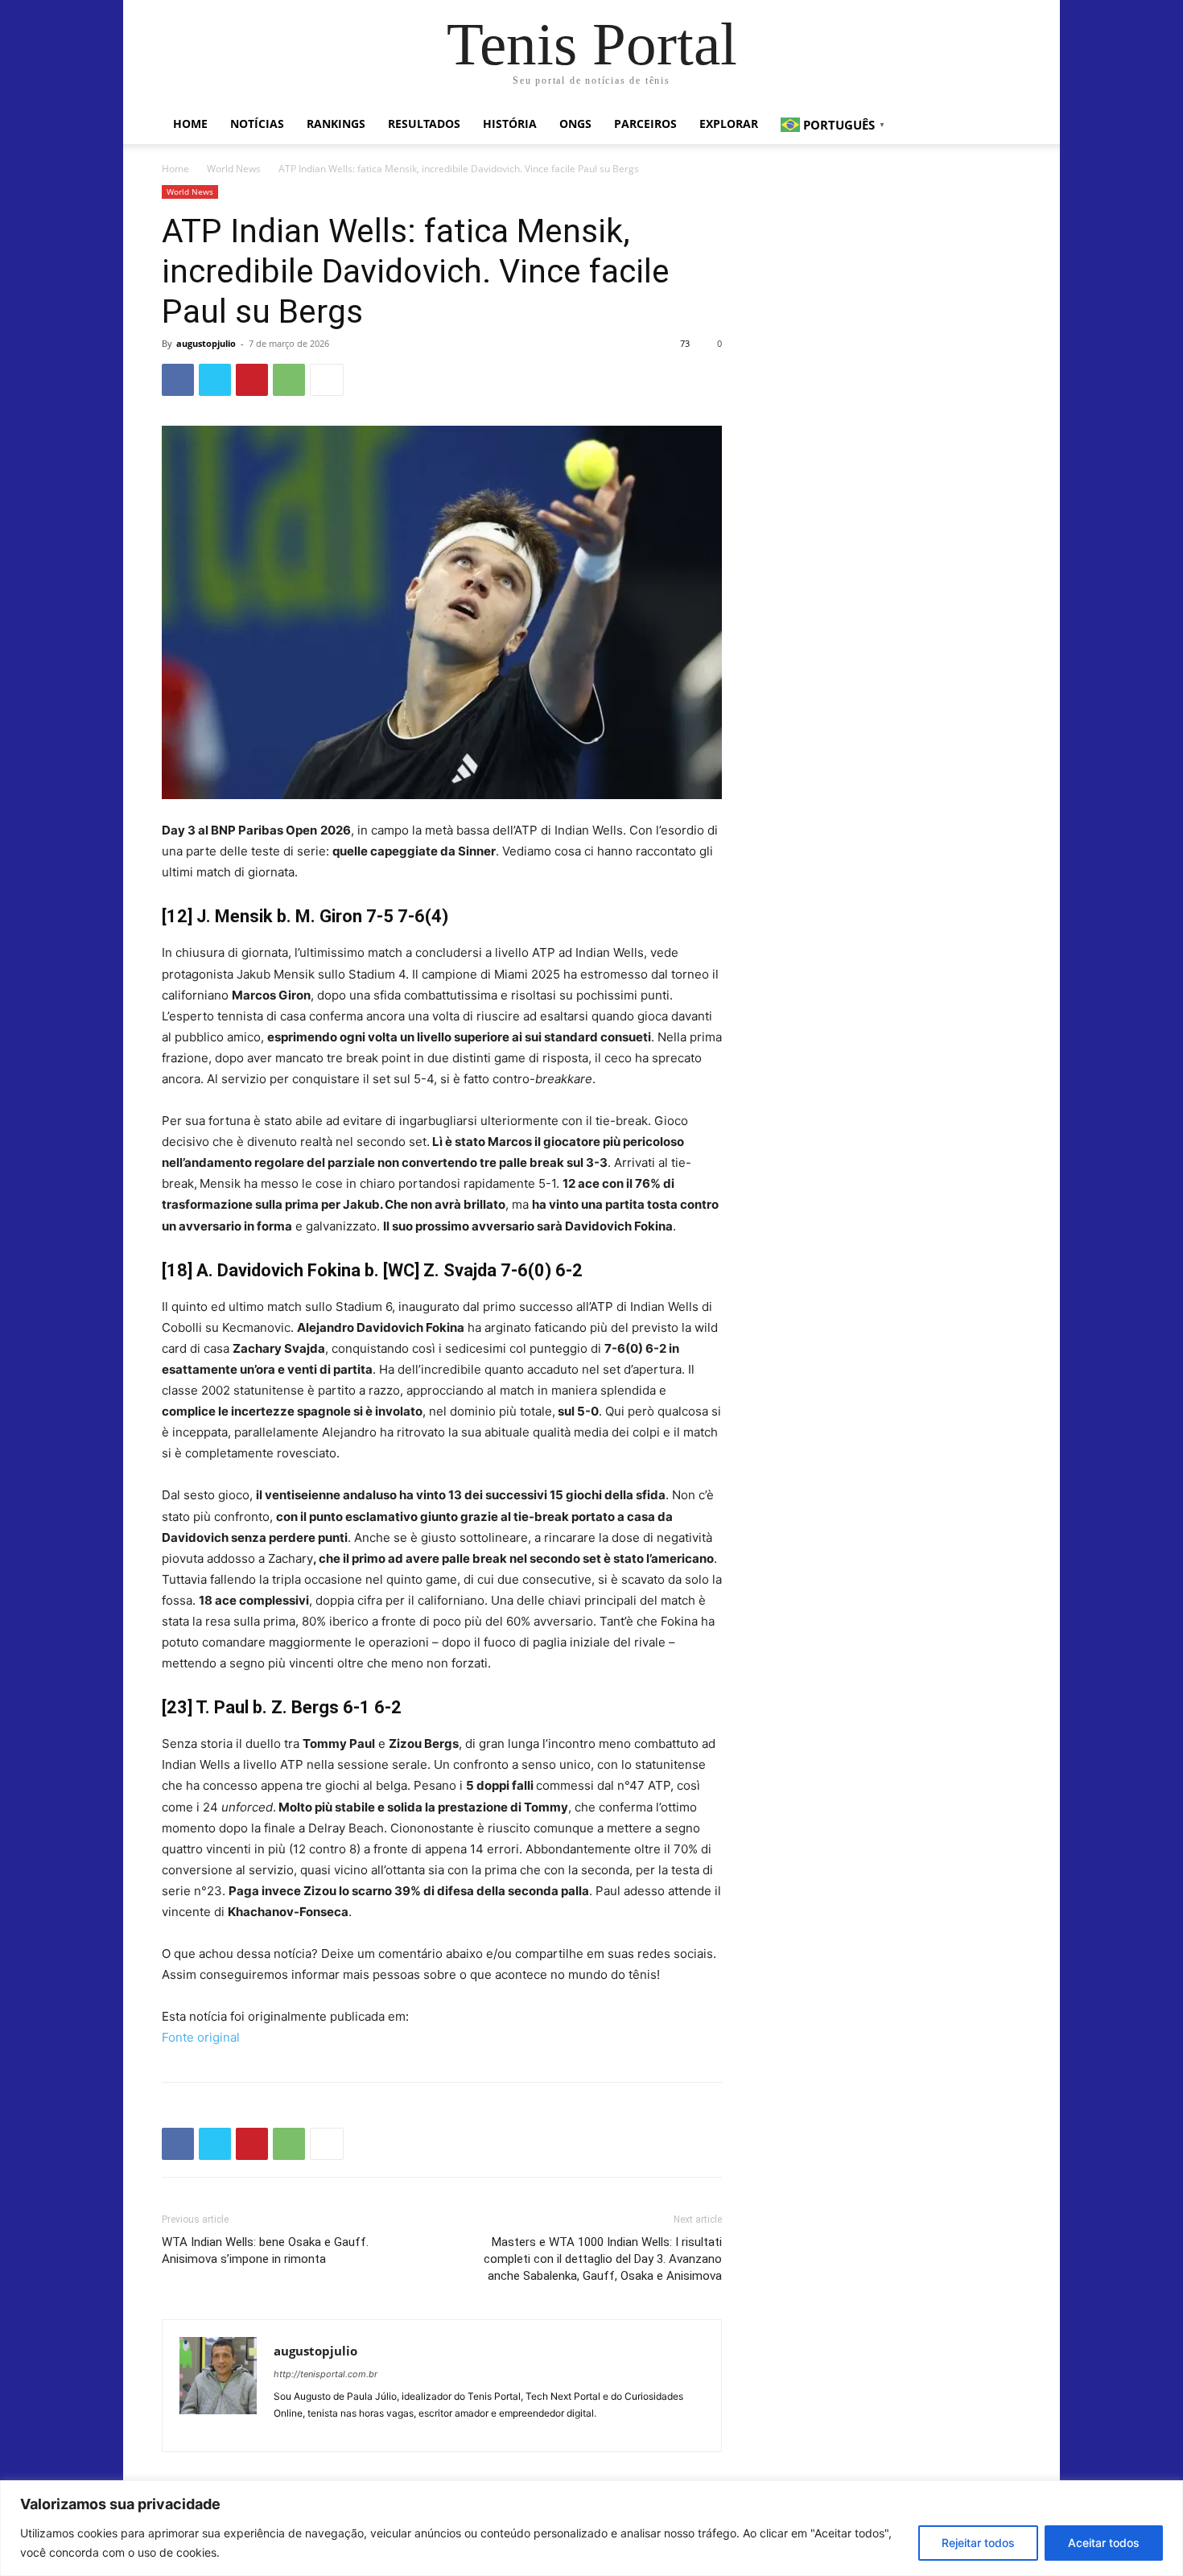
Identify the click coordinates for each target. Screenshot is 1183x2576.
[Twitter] (215, 380)
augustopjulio (206, 343)
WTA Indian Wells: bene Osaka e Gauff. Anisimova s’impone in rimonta (265, 2250)
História (510, 124)
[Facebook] (178, 380)
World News (234, 169)
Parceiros (645, 124)
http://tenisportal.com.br (326, 2374)
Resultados (424, 124)
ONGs (575, 124)
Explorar (729, 124)
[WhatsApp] (289, 380)
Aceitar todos (1104, 2543)
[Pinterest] (252, 380)
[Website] (287, 2430)
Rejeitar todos (978, 2543)
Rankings (336, 124)
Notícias (257, 124)
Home (190, 124)
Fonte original (201, 2037)
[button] (1002, 125)
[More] (327, 380)
